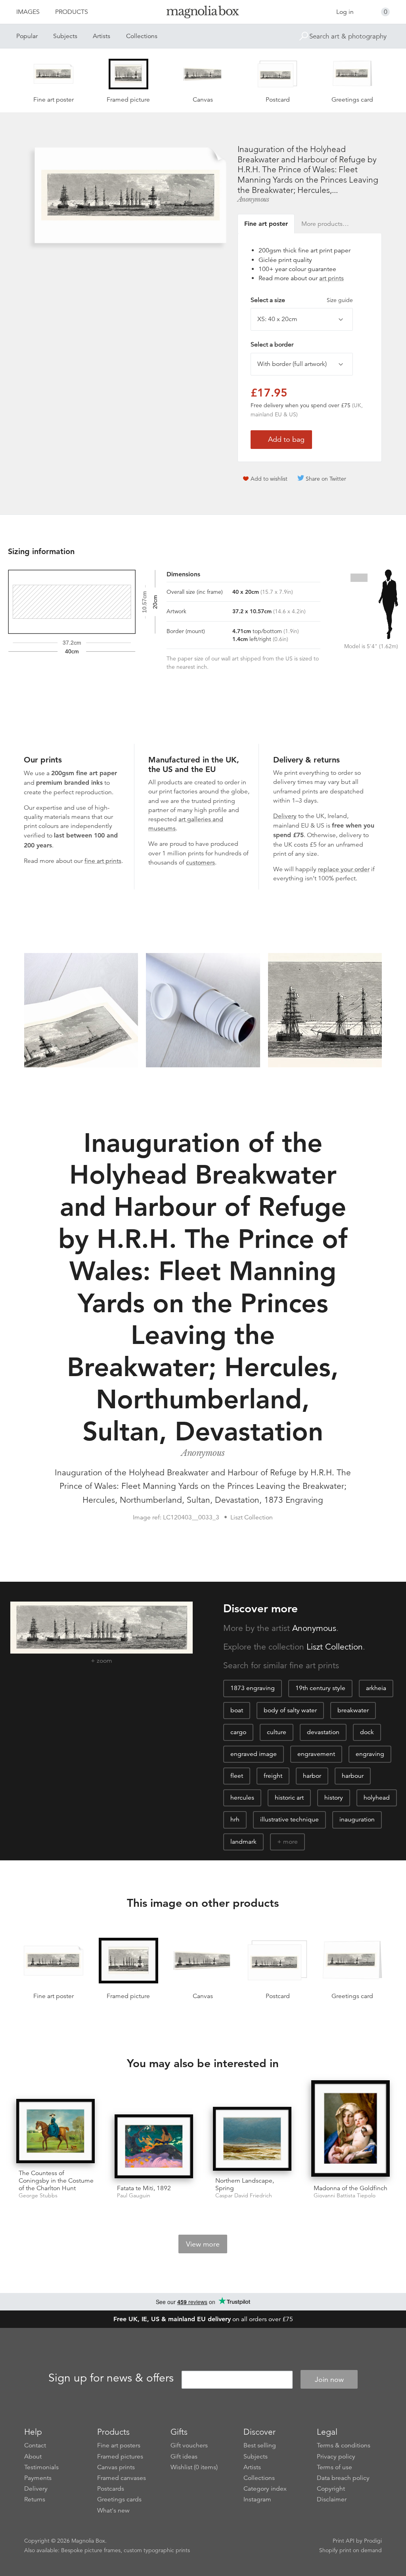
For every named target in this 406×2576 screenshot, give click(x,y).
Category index (265, 2489)
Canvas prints (116, 2467)
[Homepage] (203, 13)
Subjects (65, 36)
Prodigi (373, 2541)
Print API (344, 2541)
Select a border (272, 345)
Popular (27, 36)
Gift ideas (184, 2457)
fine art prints (103, 861)
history (334, 1798)
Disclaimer (332, 2499)
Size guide (340, 300)
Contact (35, 2445)
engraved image (254, 1754)
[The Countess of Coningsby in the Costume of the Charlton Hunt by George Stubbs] (56, 2131)
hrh (235, 1819)
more (290, 1842)
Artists (101, 36)
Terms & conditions (344, 2445)
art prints (331, 278)
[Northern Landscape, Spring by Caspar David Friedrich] (252, 2139)
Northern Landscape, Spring (245, 2184)
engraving (370, 1754)
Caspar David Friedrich (244, 2196)
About (33, 2457)
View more (203, 2244)
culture (277, 1732)
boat (237, 1710)
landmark (243, 1842)
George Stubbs (38, 2196)
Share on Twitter (326, 479)
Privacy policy (336, 2457)
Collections (142, 36)
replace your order (344, 869)
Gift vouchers (189, 2445)
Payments (38, 2478)
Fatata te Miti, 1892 (144, 2188)
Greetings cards (119, 2499)
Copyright (331, 2489)
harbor (312, 1776)
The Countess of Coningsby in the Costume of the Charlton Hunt (56, 2181)
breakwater (353, 1710)
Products (72, 12)
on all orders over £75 (203, 2319)
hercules (242, 1798)
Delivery (285, 816)
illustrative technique (289, 1819)
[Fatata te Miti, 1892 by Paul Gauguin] (154, 2146)
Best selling (260, 2445)
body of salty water (290, 1710)
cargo (238, 1732)
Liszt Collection (335, 1647)
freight (273, 1776)
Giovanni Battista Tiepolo (345, 2196)
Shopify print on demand (350, 2550)
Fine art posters (119, 2445)
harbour (353, 1776)
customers (200, 863)
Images (28, 12)
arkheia (376, 1688)
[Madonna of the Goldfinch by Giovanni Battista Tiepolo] (350, 2129)
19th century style (320, 1688)
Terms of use (334, 2467)
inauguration (357, 1819)
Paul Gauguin (134, 2196)
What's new (113, 2511)
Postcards (111, 2489)
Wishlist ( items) (194, 2467)
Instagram (257, 2499)
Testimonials (41, 2467)
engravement (316, 1754)
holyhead (377, 1798)
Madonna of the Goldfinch (350, 2188)
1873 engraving (253, 1688)
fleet (237, 1776)
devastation (323, 1732)
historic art (289, 1798)
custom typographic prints (157, 2550)
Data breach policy (343, 2478)
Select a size (302, 300)
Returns (35, 2499)
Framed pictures (120, 2457)
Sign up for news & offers (111, 2378)
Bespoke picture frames (91, 2550)
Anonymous (253, 199)
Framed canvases (122, 2478)
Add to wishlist (269, 479)
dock (367, 1732)
